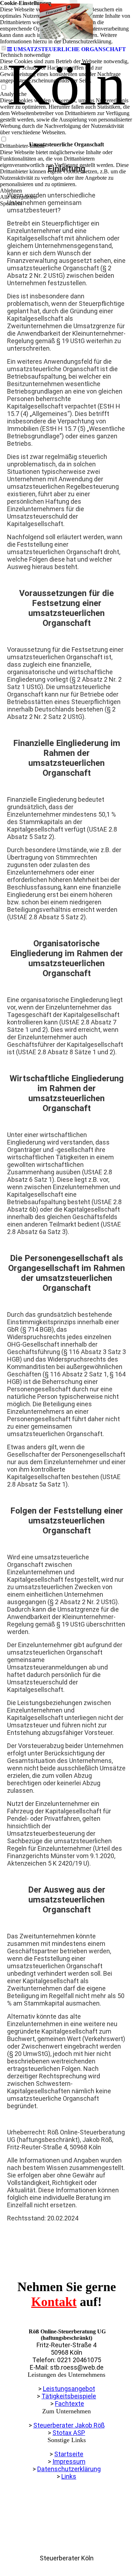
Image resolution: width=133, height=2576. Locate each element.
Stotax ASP (69, 2433)
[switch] (4, 88)
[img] (67, 21)
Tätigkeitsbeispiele (69, 2396)
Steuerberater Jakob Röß (69, 2425)
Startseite (69, 2454)
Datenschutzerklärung (69, 2469)
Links (69, 2476)
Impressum (69, 2461)
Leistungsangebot (69, 2389)
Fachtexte (70, 2404)
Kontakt (54, 2302)
